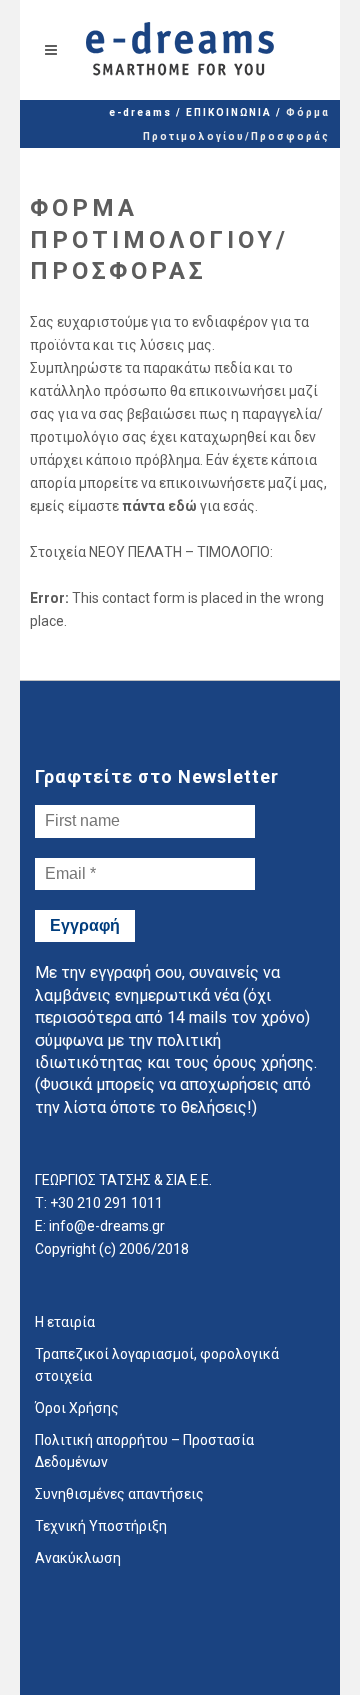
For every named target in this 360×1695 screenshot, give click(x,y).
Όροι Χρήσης (77, 1408)
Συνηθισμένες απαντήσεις (119, 1494)
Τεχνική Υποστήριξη (101, 1526)
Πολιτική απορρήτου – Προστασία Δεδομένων (144, 1451)
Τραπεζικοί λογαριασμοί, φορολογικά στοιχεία (157, 1365)
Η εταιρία (65, 1322)
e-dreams (140, 112)
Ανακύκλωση (78, 1558)
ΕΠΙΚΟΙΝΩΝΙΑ (229, 112)
